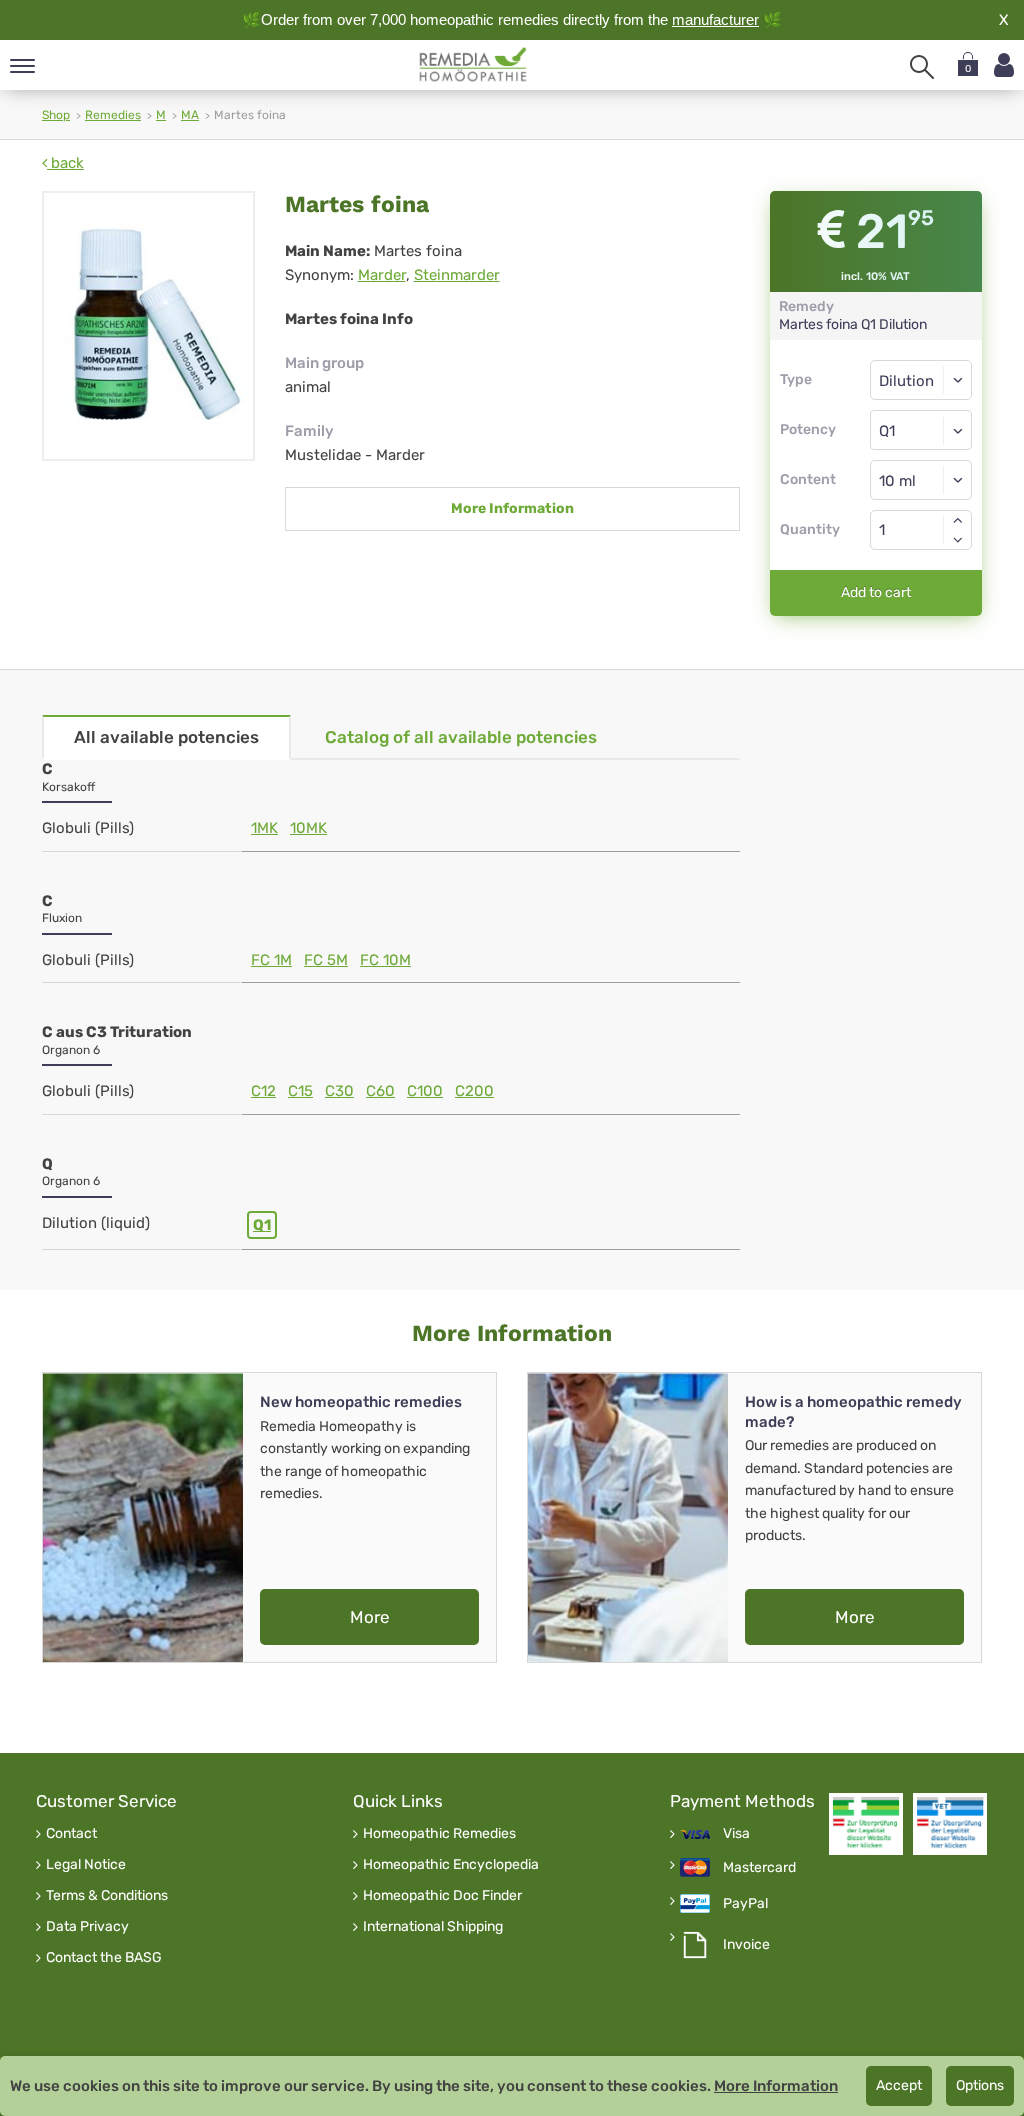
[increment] (958, 520)
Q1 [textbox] (887, 431)
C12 (263, 1091)
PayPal (745, 1904)
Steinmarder (457, 275)
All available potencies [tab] (166, 737)
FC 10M (385, 960)
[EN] (473, 65)
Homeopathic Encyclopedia (451, 1865)
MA (190, 115)
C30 (339, 1091)
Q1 (262, 1225)
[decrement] (958, 540)
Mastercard (759, 1868)
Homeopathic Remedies (439, 1834)
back (65, 163)
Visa (736, 1834)
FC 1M (271, 960)
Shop (56, 115)
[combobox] (921, 430)
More (370, 1617)
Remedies (113, 115)
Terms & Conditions (107, 1896)
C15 (300, 1091)
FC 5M (326, 960)
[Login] (1004, 65)
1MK (264, 828)
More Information (512, 508)
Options (980, 2085)
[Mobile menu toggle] (22, 67)
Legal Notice (86, 1865)
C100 (425, 1091)
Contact (71, 1834)
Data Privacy (87, 1927)
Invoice (746, 1945)
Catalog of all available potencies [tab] (461, 737)
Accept (899, 2085)
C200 (474, 1091)
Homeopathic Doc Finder (442, 1896)
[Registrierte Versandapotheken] (866, 1824)
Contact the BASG (104, 1958)
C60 (380, 1091)
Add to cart (876, 592)
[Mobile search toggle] (922, 67)
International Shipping (433, 1927)
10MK (308, 828)
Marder (382, 275)
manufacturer (715, 19)
